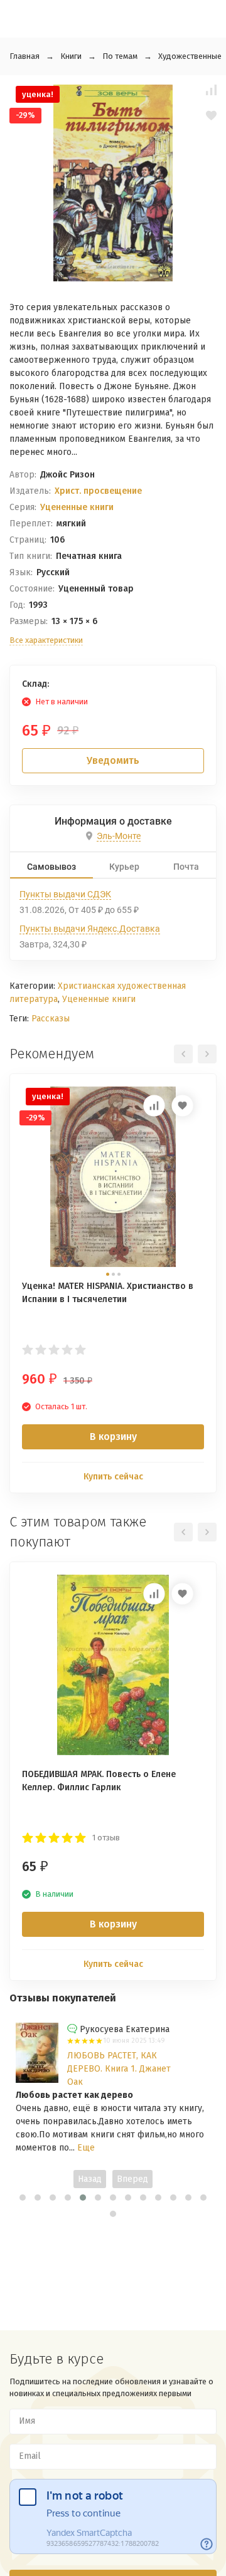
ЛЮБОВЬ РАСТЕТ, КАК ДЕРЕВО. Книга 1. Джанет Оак (119, 2069)
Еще (86, 2148)
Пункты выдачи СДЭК (65, 894)
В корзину (113, 1437)
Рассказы (51, 1019)
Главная (24, 56)
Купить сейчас (113, 1477)
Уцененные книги (77, 507)
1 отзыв (106, 1838)
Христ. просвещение (98, 491)
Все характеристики (46, 640)
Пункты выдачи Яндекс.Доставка (90, 929)
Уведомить (113, 760)
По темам (120, 56)
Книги (71, 56)
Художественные (190, 56)
